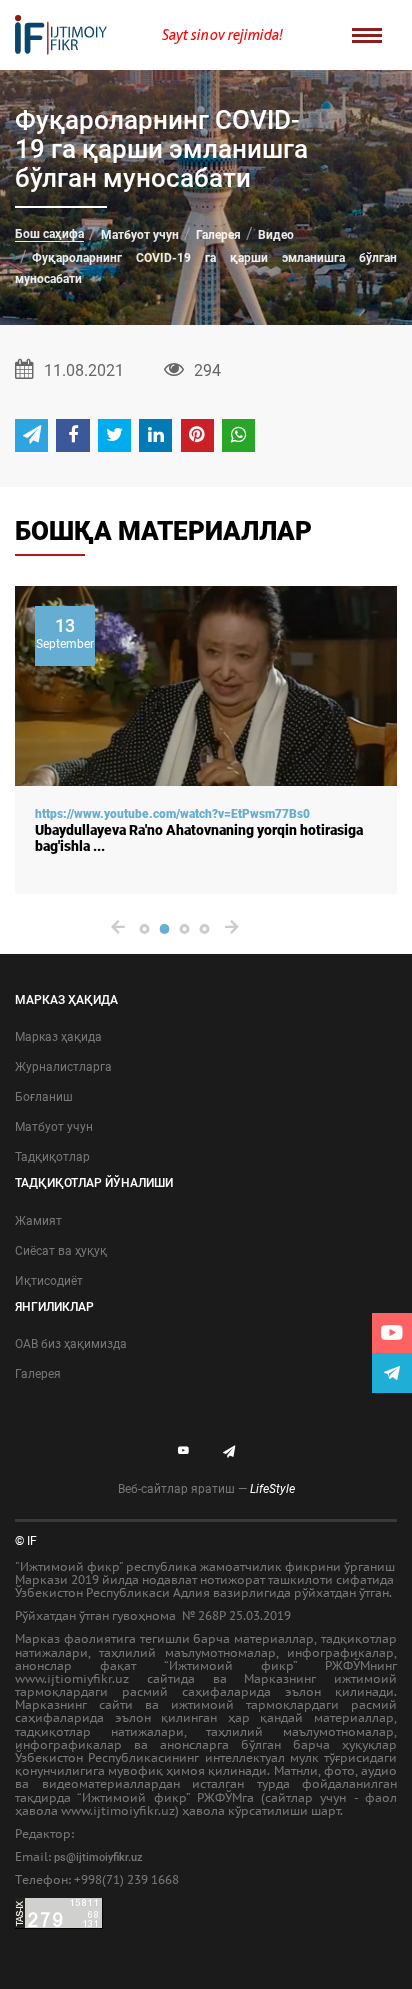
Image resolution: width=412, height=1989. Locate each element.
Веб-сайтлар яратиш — (206, 1489)
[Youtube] (392, 1333)
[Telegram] (392, 1373)
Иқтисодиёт (49, 1281)
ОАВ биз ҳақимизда (71, 1344)
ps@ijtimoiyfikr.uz (98, 1857)
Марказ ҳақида (58, 1037)
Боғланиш (44, 1097)
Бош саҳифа (49, 234)
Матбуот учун (140, 235)
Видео (276, 235)
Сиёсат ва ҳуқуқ (61, 1251)
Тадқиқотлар (52, 1157)
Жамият (38, 1221)
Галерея (218, 235)
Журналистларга (63, 1067)
